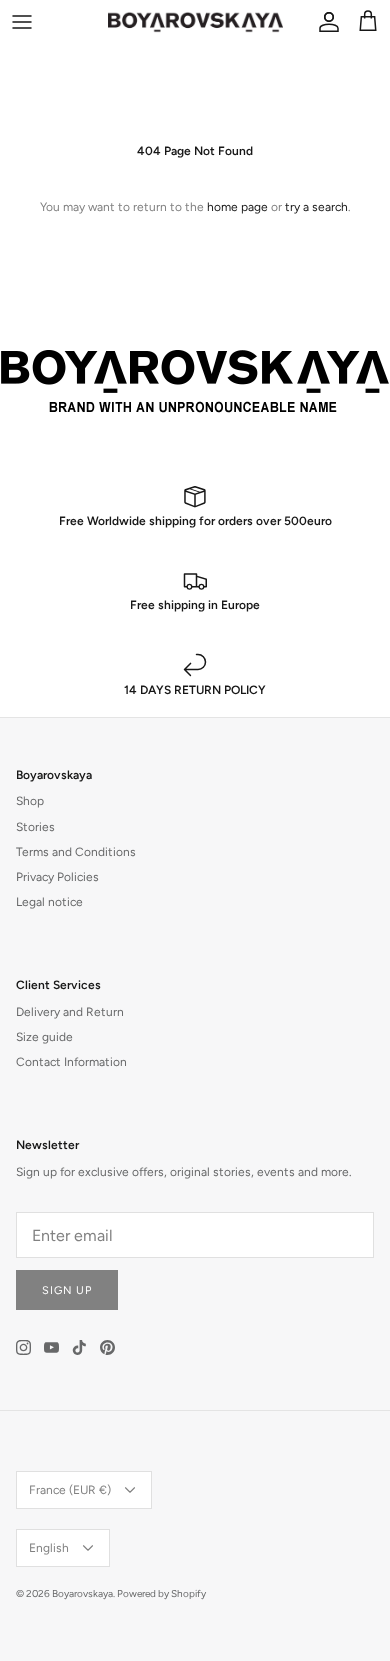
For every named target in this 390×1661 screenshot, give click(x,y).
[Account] (324, 22)
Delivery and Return (70, 1012)
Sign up (67, 1290)
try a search (316, 207)
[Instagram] (23, 1347)
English (49, 1548)
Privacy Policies (57, 877)
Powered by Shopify (161, 1593)
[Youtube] (51, 1347)
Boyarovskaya (82, 1593)
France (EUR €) (70, 1490)
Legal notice (49, 902)
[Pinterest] (107, 1347)
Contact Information (71, 1062)
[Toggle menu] (22, 22)
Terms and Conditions (76, 852)
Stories (35, 827)
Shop (30, 801)
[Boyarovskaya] (195, 22)
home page (237, 207)
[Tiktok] (79, 1347)
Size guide (44, 1037)
